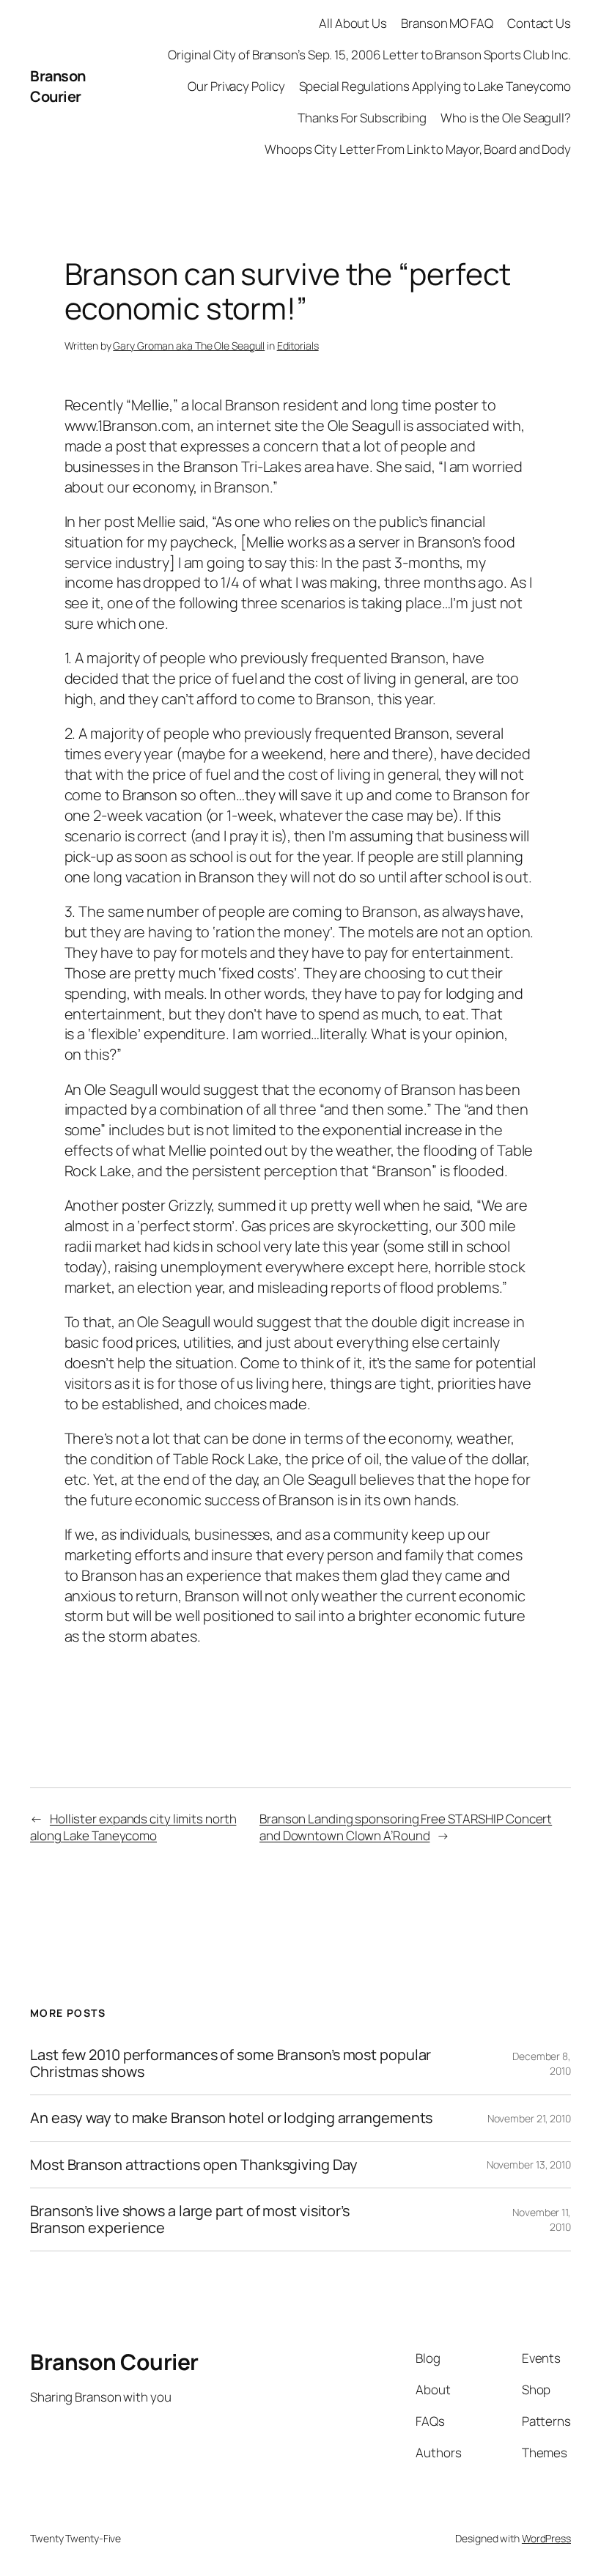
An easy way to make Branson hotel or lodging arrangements (231, 2118)
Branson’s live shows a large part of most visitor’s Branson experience (190, 2219)
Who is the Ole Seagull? (506, 118)
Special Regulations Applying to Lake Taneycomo (435, 86)
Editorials (298, 346)
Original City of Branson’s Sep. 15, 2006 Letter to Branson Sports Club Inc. (369, 55)
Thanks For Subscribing (362, 118)
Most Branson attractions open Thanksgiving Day (193, 2165)
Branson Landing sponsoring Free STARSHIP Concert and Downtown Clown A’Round (406, 1827)
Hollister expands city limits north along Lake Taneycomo (133, 1827)
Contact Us (539, 23)
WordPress (546, 2538)
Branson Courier (58, 86)
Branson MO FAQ (447, 23)
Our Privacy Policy (236, 86)
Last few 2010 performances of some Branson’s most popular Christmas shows (231, 2063)
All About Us (353, 23)
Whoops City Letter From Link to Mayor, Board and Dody (418, 149)
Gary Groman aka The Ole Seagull (189, 346)
